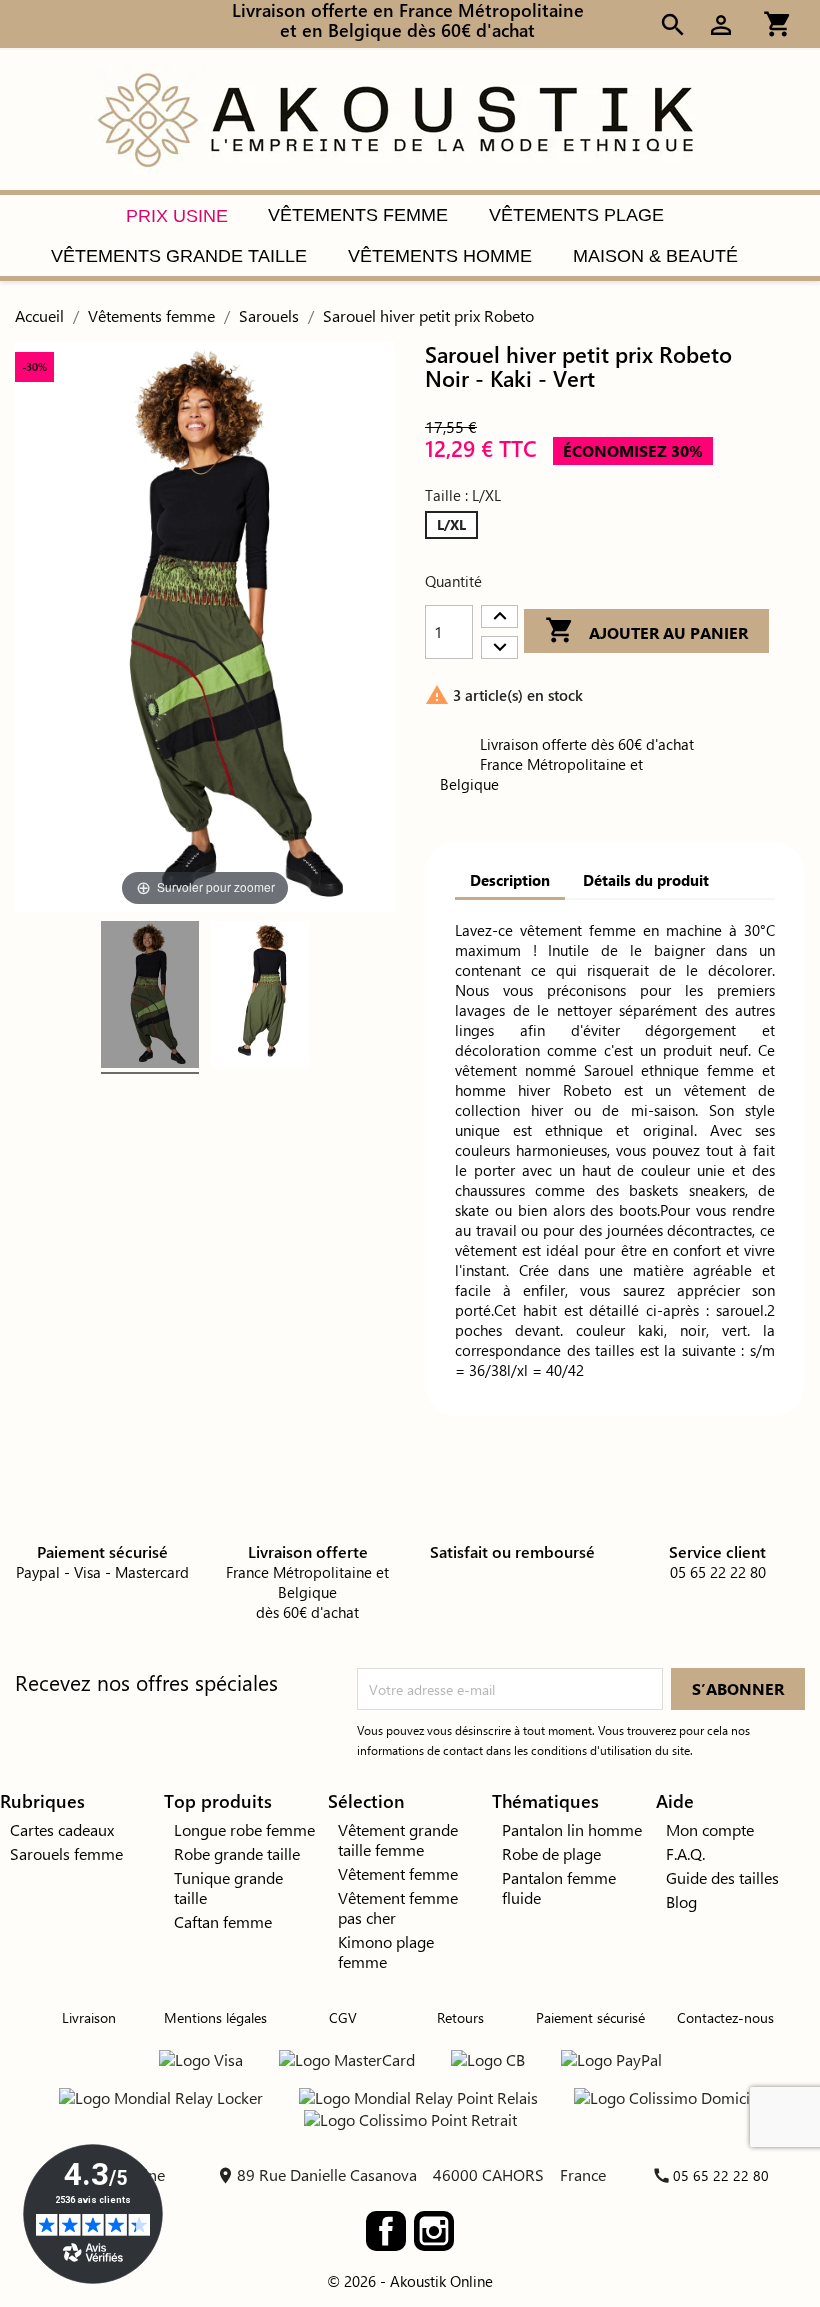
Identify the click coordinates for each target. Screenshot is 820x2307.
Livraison (89, 2017)
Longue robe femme (244, 1829)
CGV (343, 2017)
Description (510, 880)
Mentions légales (215, 2017)
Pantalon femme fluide (559, 1887)
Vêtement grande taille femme (398, 1839)
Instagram (434, 2231)
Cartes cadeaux (62, 1829)
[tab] (510, 881)
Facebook (386, 2231)
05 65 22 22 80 (721, 2175)
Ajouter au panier (646, 630)
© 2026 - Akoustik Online (410, 2281)
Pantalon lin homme (572, 1829)
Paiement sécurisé (590, 2017)
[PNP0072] (150, 997)
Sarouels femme (66, 1853)
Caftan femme (223, 1921)
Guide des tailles (722, 1877)
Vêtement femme (398, 1873)
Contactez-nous (725, 2017)
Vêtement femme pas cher (398, 1907)
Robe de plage (551, 1853)
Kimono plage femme (386, 1951)
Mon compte (710, 1829)
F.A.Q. (685, 1853)
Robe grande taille (237, 1853)
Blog (681, 1901)
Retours (460, 2017)
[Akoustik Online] (395, 117)
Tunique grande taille (228, 1887)
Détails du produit (646, 880)
